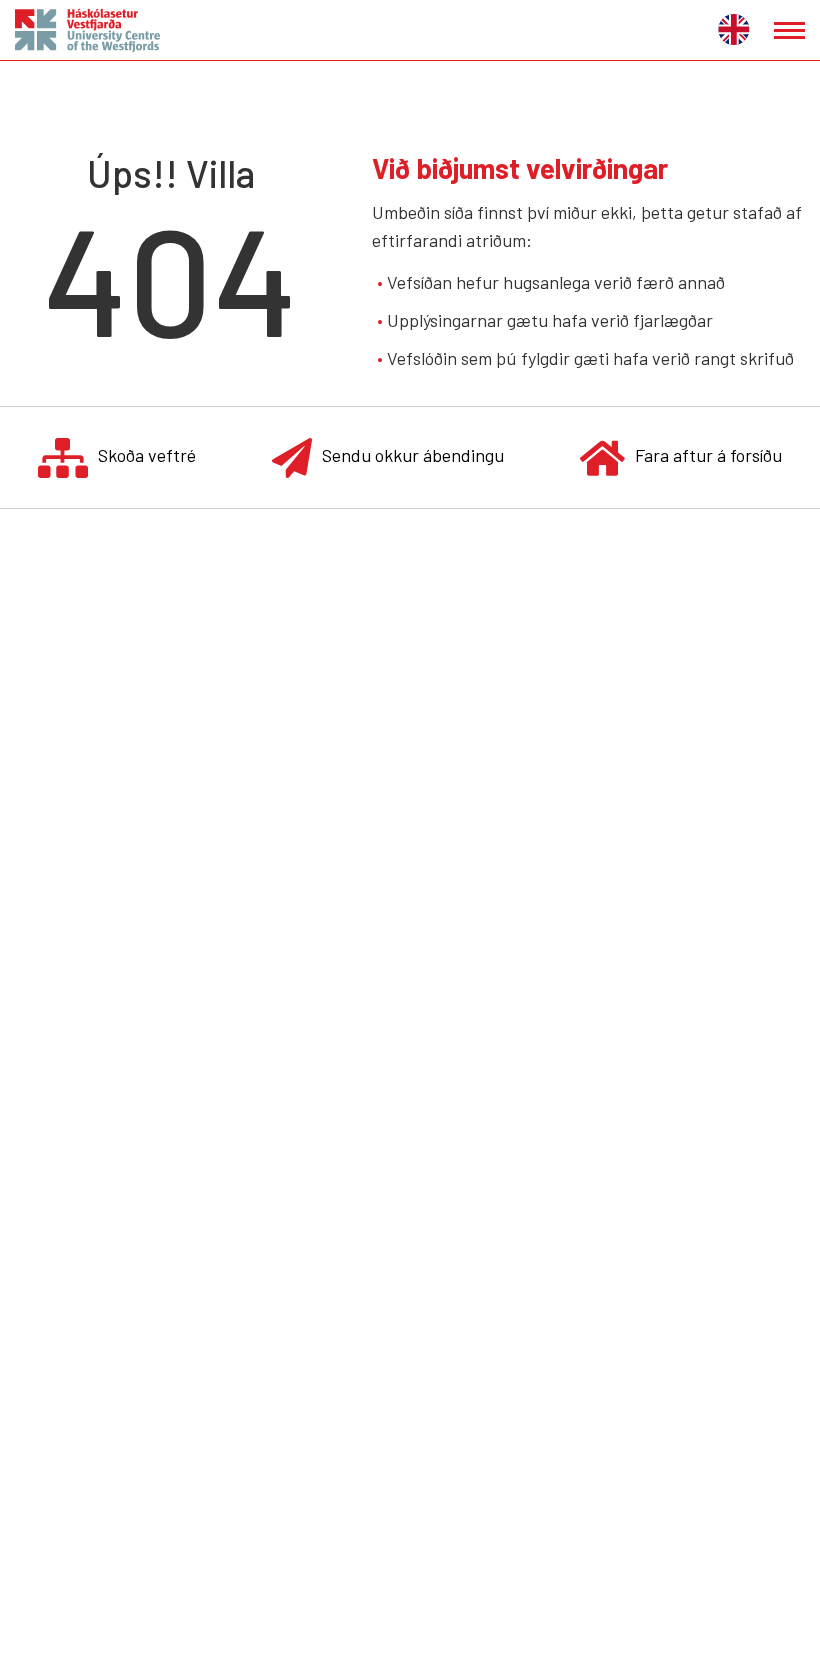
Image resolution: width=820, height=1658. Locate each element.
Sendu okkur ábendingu (413, 455)
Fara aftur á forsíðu (708, 455)
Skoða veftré (147, 455)
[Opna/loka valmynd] (789, 30)
